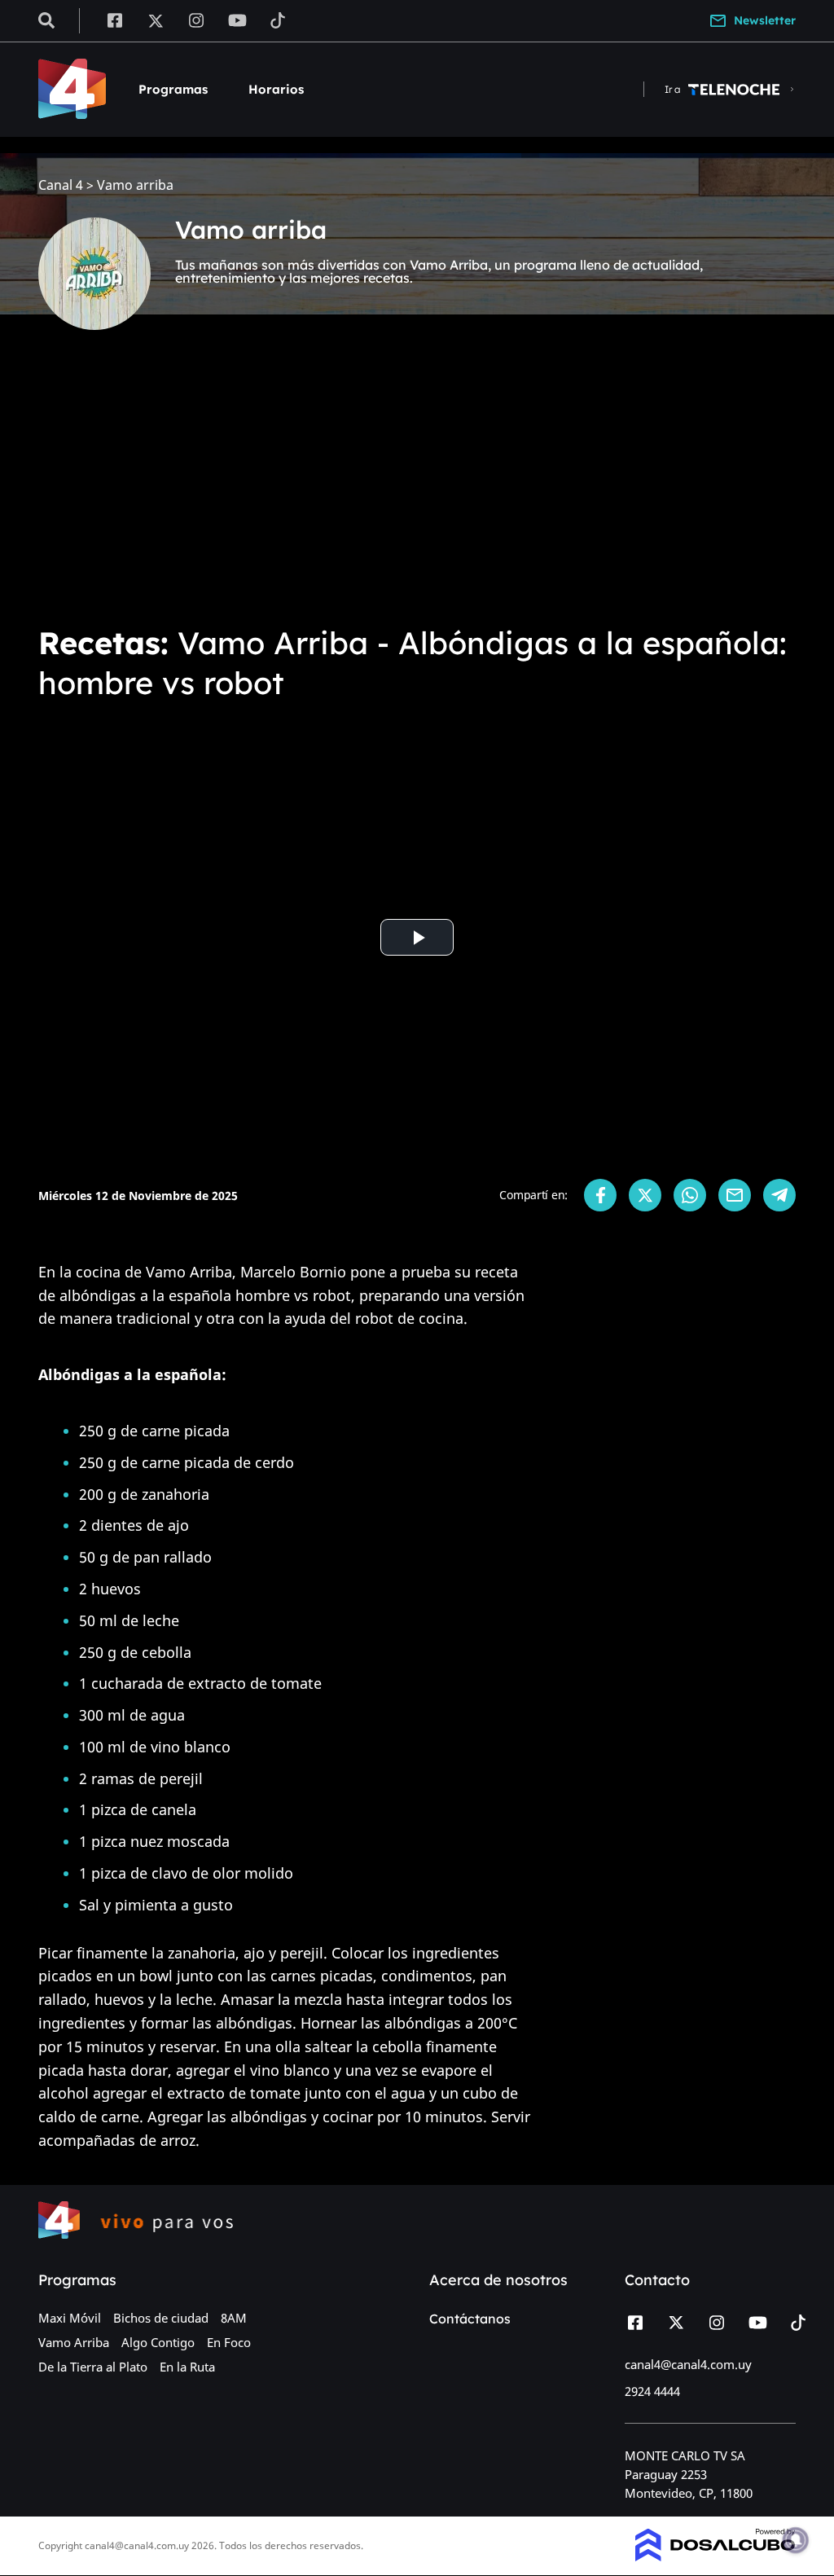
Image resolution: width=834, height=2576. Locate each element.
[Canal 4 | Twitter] (156, 20)
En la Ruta (187, 2367)
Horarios (276, 89)
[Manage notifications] (796, 2540)
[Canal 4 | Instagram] (197, 20)
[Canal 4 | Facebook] (114, 20)
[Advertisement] (417, 489)
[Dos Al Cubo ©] (715, 2556)
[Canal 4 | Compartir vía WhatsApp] (690, 1195)
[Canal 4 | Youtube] (237, 20)
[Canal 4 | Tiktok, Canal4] (278, 20)
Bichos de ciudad (161, 2318)
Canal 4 (61, 185)
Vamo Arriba (74, 2342)
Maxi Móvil (70, 2318)
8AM (234, 2318)
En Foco (229, 2342)
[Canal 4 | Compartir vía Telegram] (779, 1195)
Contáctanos (470, 2319)
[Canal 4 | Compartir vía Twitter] (645, 1195)
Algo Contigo (158, 2342)
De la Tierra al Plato (93, 2367)
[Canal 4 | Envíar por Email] (735, 1195)
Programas (173, 89)
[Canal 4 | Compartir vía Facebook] (600, 1195)
